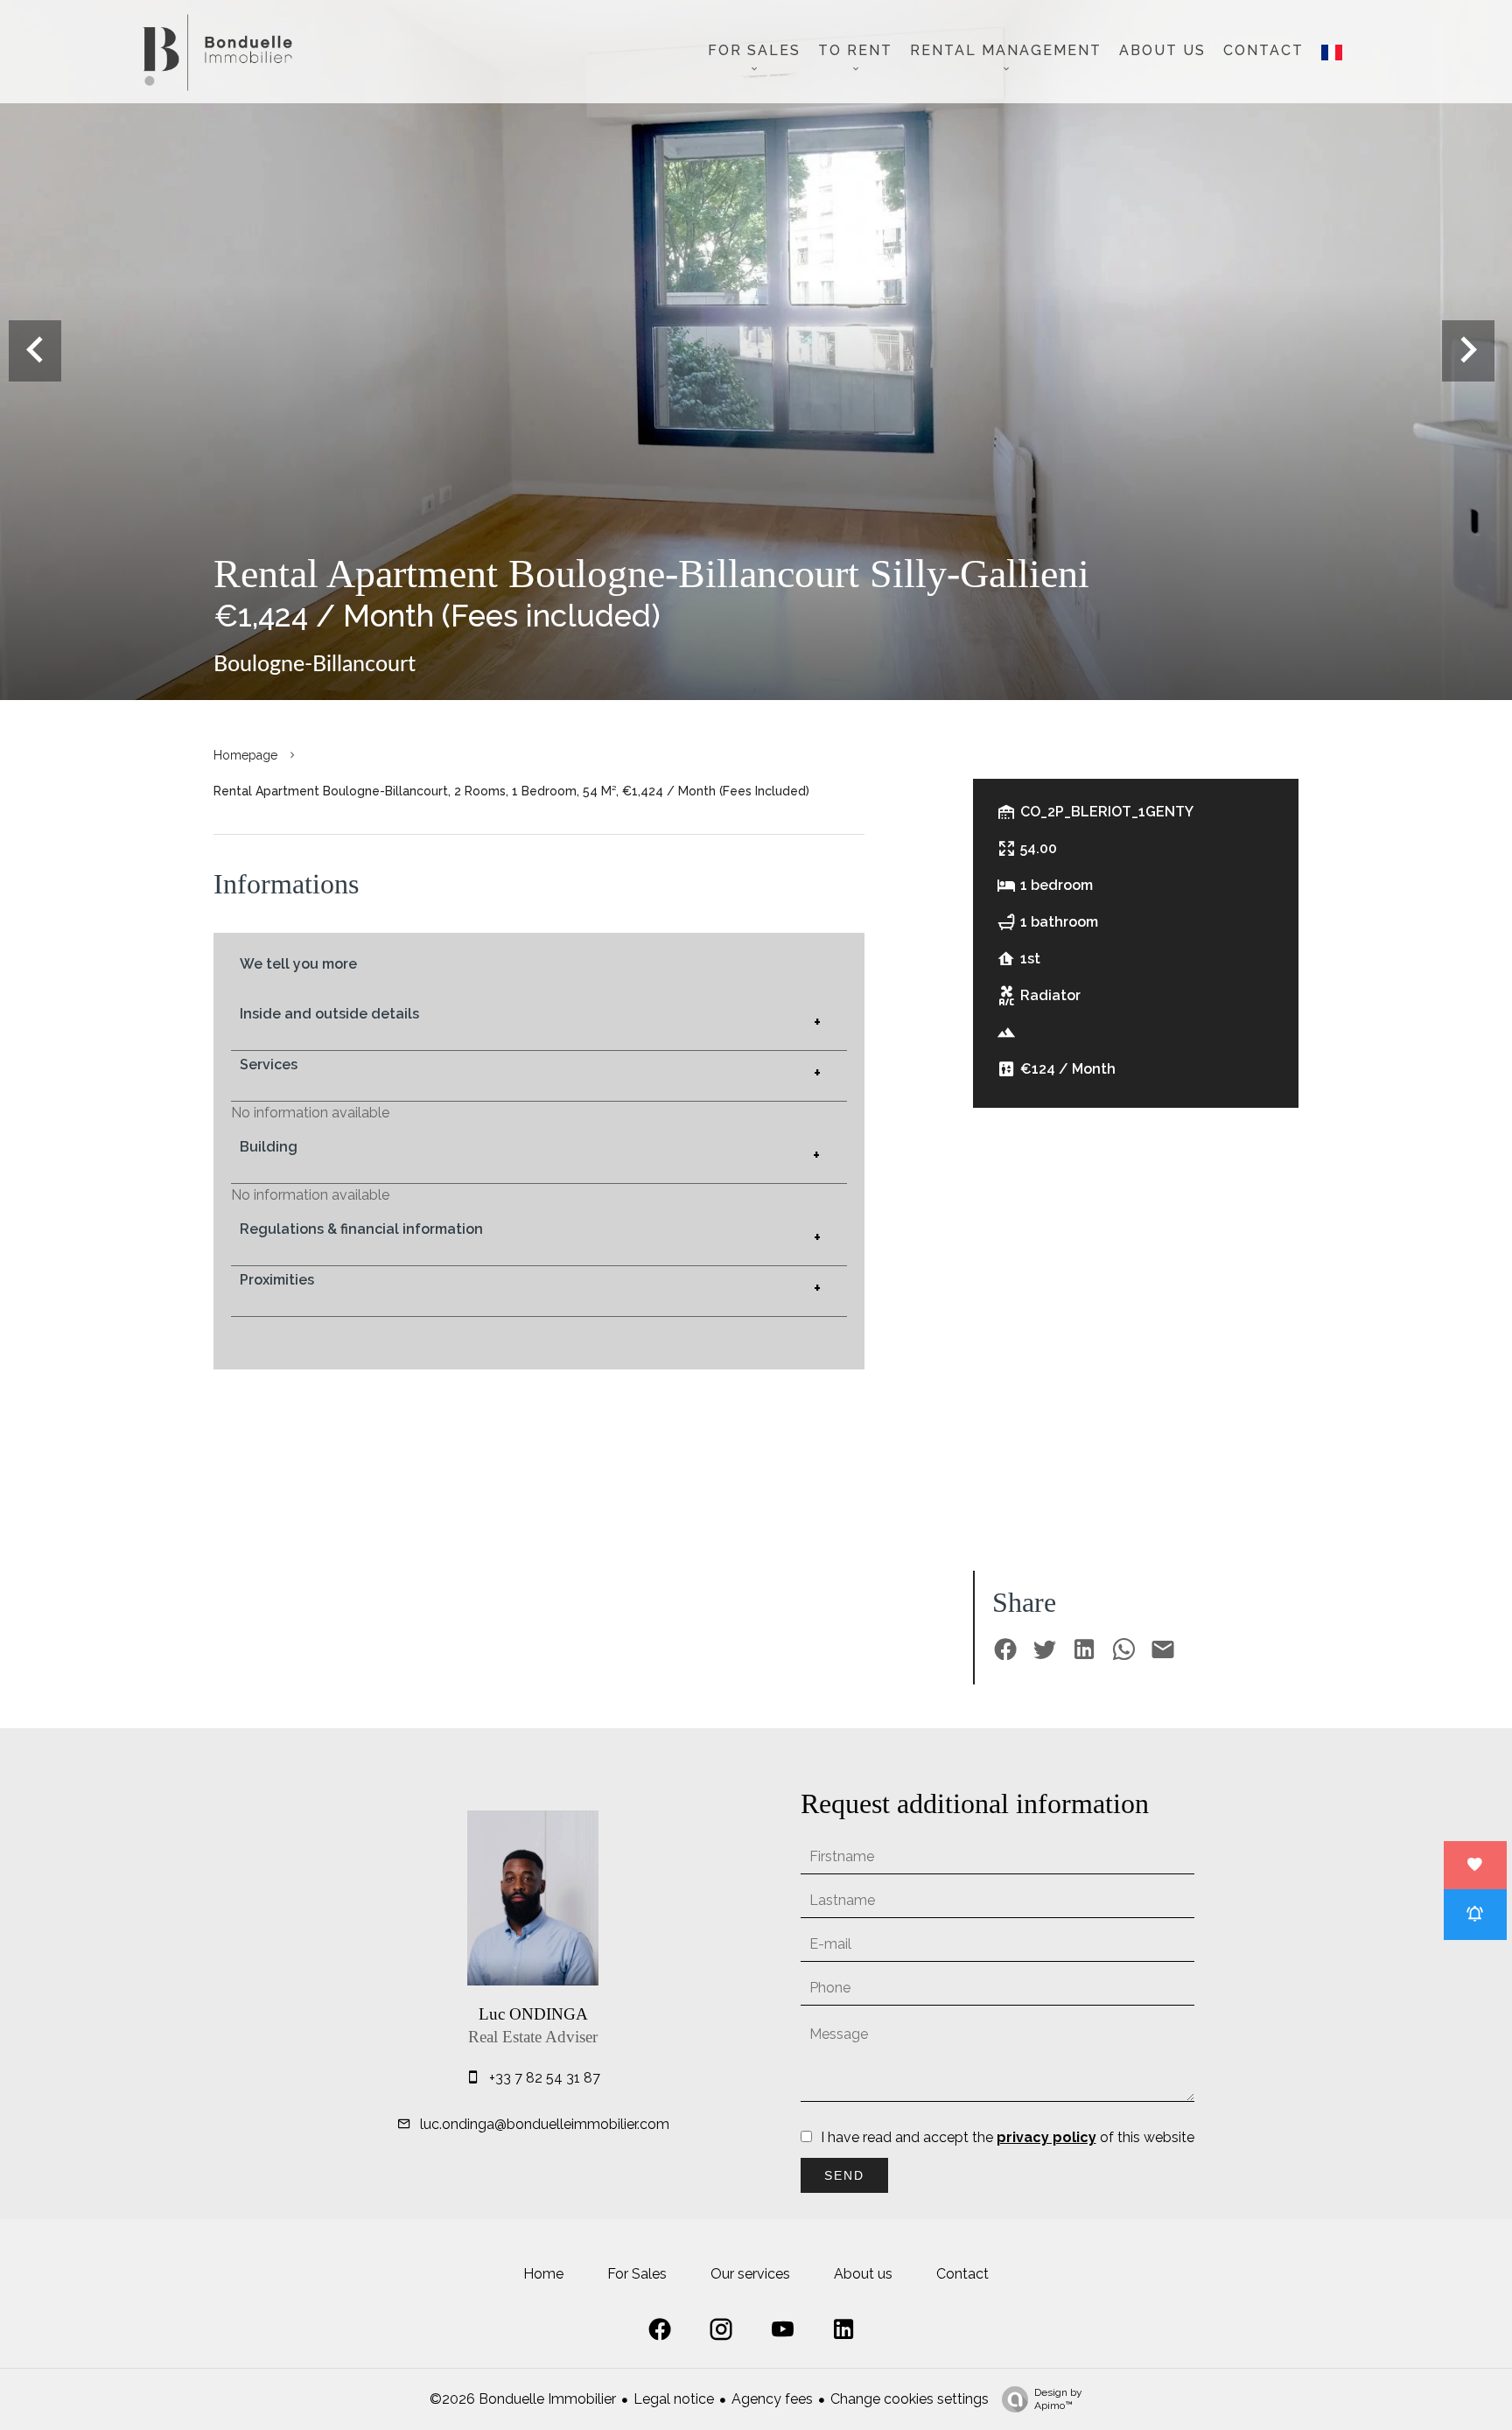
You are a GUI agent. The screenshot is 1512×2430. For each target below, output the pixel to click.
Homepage (245, 755)
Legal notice (674, 2399)
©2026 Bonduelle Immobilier (523, 2399)
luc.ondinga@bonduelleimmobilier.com (545, 2124)
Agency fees (772, 2399)
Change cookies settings (910, 2399)
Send (844, 2175)
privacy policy (1046, 2137)
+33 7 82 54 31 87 (545, 2078)
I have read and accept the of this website (1008, 2137)
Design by (1058, 2399)
